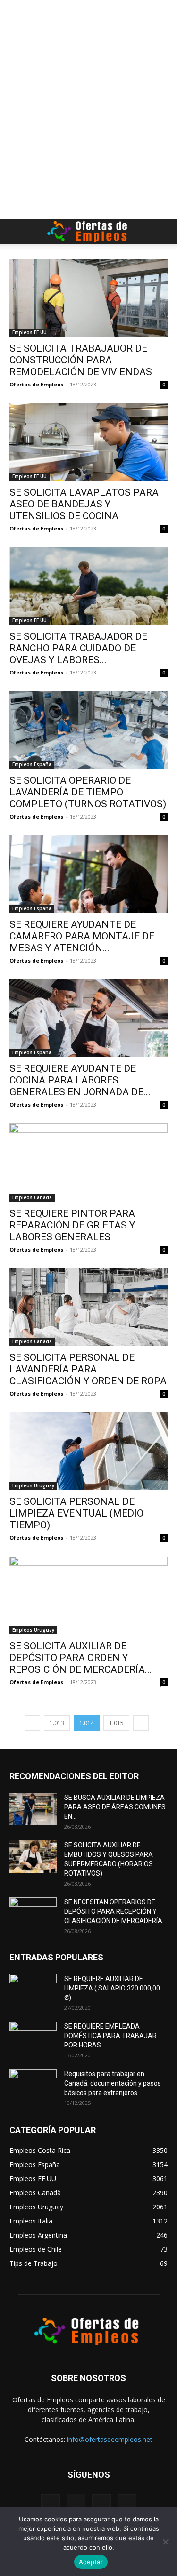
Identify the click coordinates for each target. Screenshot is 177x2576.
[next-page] (141, 1723)
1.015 (116, 1723)
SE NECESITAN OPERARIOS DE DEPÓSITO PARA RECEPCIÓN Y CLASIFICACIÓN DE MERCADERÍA (113, 1911)
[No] (165, 2542)
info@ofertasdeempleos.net (110, 2439)
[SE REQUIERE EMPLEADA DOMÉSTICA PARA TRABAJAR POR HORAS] (33, 2038)
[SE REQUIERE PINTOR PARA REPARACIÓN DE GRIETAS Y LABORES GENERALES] (88, 1162)
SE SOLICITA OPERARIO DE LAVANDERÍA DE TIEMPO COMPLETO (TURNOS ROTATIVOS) (88, 792)
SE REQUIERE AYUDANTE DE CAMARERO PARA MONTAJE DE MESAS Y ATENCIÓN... (82, 936)
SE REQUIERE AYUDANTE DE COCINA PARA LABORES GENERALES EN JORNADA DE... (80, 1080)
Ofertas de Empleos (36, 384)
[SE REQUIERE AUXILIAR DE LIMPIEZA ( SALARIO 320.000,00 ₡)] (33, 1990)
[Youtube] (127, 2504)
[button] (16, 232)
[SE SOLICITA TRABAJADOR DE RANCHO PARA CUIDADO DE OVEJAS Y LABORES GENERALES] (88, 586)
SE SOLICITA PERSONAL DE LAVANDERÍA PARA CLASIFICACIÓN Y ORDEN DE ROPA (88, 1369)
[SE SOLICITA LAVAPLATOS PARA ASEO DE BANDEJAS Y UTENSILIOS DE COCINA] (88, 442)
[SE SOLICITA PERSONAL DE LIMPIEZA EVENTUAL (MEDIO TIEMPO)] (88, 1451)
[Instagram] (76, 2503)
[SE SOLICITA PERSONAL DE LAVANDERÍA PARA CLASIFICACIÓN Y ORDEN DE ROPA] (88, 1307)
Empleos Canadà (32, 1197)
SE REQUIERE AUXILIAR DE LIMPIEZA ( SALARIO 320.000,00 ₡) (112, 1988)
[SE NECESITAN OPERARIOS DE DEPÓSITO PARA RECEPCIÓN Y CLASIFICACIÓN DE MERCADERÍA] (33, 1914)
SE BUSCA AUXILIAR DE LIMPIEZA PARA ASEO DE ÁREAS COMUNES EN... (115, 1807)
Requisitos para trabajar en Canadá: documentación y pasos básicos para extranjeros (113, 2083)
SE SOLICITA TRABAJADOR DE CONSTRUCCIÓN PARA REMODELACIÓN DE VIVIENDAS (81, 360)
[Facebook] (51, 2504)
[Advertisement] (89, 16)
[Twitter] (101, 2504)
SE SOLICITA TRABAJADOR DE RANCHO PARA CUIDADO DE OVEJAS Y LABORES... (78, 648)
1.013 (57, 1723)
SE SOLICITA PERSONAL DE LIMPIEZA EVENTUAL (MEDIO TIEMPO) (76, 1513)
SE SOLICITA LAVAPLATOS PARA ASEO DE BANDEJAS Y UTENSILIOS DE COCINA (84, 504)
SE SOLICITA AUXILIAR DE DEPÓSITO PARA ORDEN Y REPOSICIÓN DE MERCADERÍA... (81, 1658)
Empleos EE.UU (29, 332)
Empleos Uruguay (33, 1485)
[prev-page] (32, 1723)
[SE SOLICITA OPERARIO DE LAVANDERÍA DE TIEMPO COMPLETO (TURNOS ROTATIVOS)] (88, 730)
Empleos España (32, 764)
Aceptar (91, 2562)
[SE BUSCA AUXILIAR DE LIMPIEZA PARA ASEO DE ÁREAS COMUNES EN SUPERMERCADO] (33, 1809)
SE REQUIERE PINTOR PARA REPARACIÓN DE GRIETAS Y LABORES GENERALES (72, 1225)
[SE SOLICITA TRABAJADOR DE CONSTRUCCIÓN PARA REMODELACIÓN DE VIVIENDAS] (88, 298)
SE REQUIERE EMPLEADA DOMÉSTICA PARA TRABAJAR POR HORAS (110, 2036)
